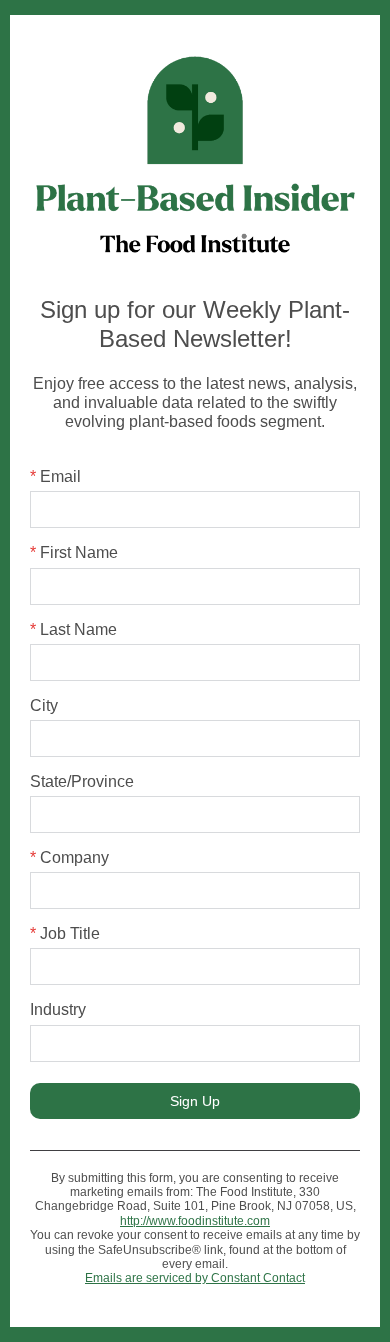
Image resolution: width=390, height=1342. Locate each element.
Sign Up (195, 1101)
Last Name (73, 629)
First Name (74, 552)
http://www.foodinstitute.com (195, 1221)
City (44, 705)
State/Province (82, 781)
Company (69, 857)
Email (55, 476)
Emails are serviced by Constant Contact (195, 1278)
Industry (58, 1009)
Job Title (65, 933)
